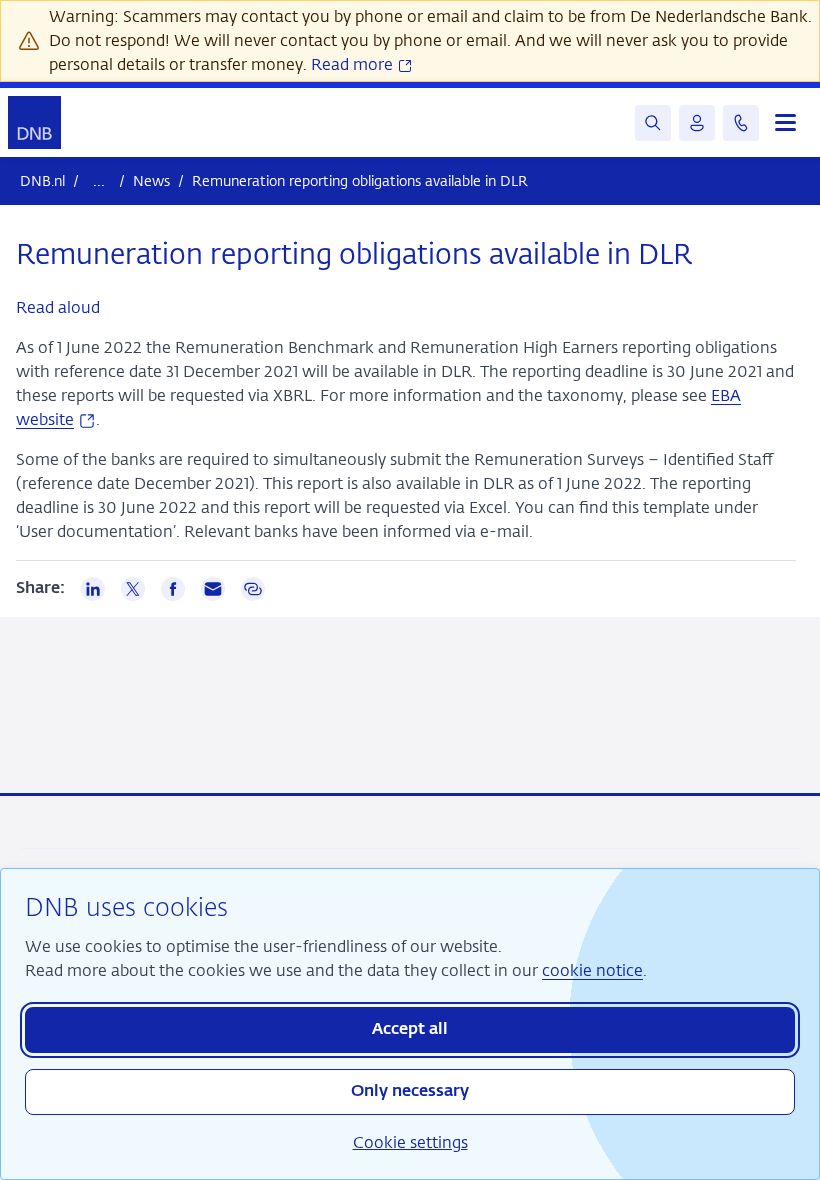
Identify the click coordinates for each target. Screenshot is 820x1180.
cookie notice (592, 970)
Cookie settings (410, 1142)
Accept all (410, 1030)
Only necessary (410, 1092)
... (99, 180)
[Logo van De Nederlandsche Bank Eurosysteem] (34, 122)
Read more (354, 64)
